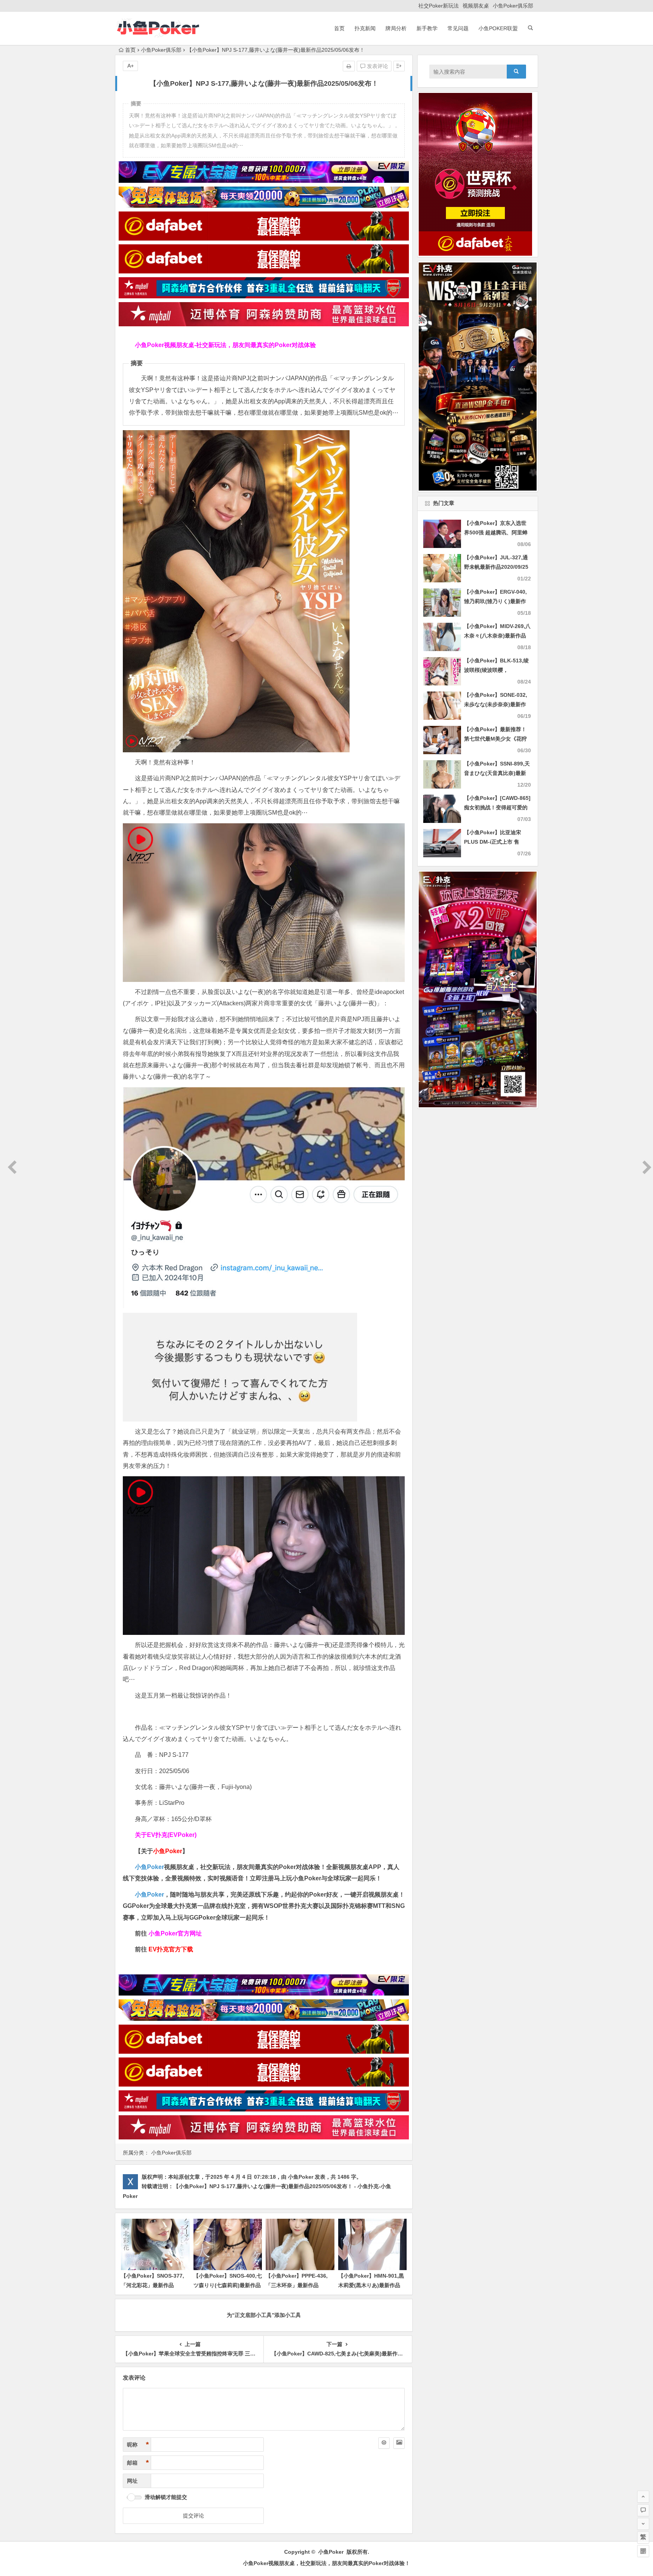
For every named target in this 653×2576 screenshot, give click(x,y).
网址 (132, 2481)
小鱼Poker (149, 1867)
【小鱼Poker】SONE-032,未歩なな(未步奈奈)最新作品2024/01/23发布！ (496, 704)
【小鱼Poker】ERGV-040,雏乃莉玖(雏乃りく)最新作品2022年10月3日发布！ (495, 601)
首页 (339, 28)
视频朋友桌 (476, 6)
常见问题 (458, 28)
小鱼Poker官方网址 (175, 1933)
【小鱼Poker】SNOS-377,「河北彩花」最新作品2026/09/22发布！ (152, 2285)
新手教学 (427, 28)
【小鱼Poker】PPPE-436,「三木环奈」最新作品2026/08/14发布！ (297, 2285)
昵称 (138, 2445)
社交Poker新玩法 (439, 6)
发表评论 (377, 66)
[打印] (349, 66)
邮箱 (138, 2463)
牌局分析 (396, 28)
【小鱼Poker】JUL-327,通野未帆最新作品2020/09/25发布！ (496, 567)
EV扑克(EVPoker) (172, 1835)
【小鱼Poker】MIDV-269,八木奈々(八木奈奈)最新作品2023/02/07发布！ (497, 636)
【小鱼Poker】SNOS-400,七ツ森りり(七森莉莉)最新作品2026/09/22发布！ (228, 2285)
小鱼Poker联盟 (498, 28)
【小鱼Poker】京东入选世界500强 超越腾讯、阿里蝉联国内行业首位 (496, 532)
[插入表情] (384, 2443)
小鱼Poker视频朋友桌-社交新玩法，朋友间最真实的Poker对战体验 (225, 345)
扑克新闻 (365, 28)
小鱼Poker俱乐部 (513, 6)
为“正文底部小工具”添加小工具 (264, 2315)
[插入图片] (399, 2443)
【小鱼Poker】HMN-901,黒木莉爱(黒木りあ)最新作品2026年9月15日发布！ (371, 2285)
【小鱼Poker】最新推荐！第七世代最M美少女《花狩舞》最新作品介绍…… (495, 739)
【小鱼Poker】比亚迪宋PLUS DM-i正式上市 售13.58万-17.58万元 (493, 842)
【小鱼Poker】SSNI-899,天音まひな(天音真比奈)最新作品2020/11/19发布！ (497, 773)
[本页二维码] (643, 2551)
